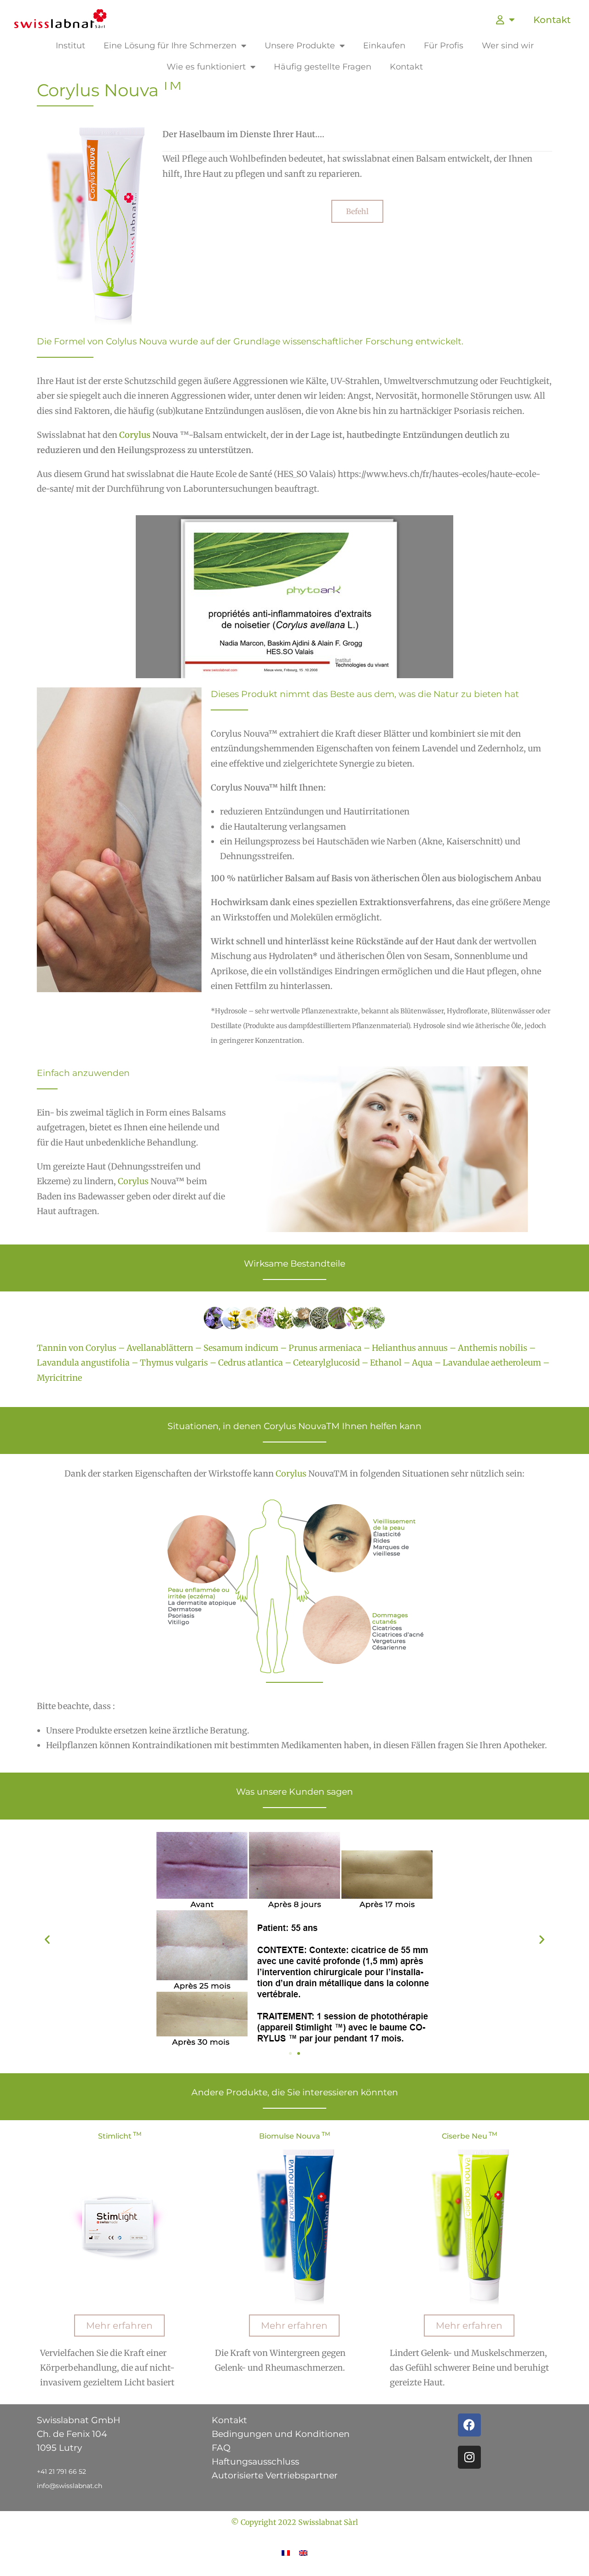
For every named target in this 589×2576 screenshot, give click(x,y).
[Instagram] (469, 2457)
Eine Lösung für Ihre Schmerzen (170, 46)
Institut (70, 46)
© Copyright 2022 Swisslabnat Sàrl (294, 2522)
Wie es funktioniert (206, 67)
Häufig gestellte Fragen (323, 67)
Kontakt (552, 20)
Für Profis (444, 46)
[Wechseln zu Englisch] (303, 2552)
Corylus (135, 435)
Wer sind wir (508, 46)
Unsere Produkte (300, 46)
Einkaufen (384, 46)
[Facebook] (469, 2425)
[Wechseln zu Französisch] (286, 2552)
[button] (47, 1939)
